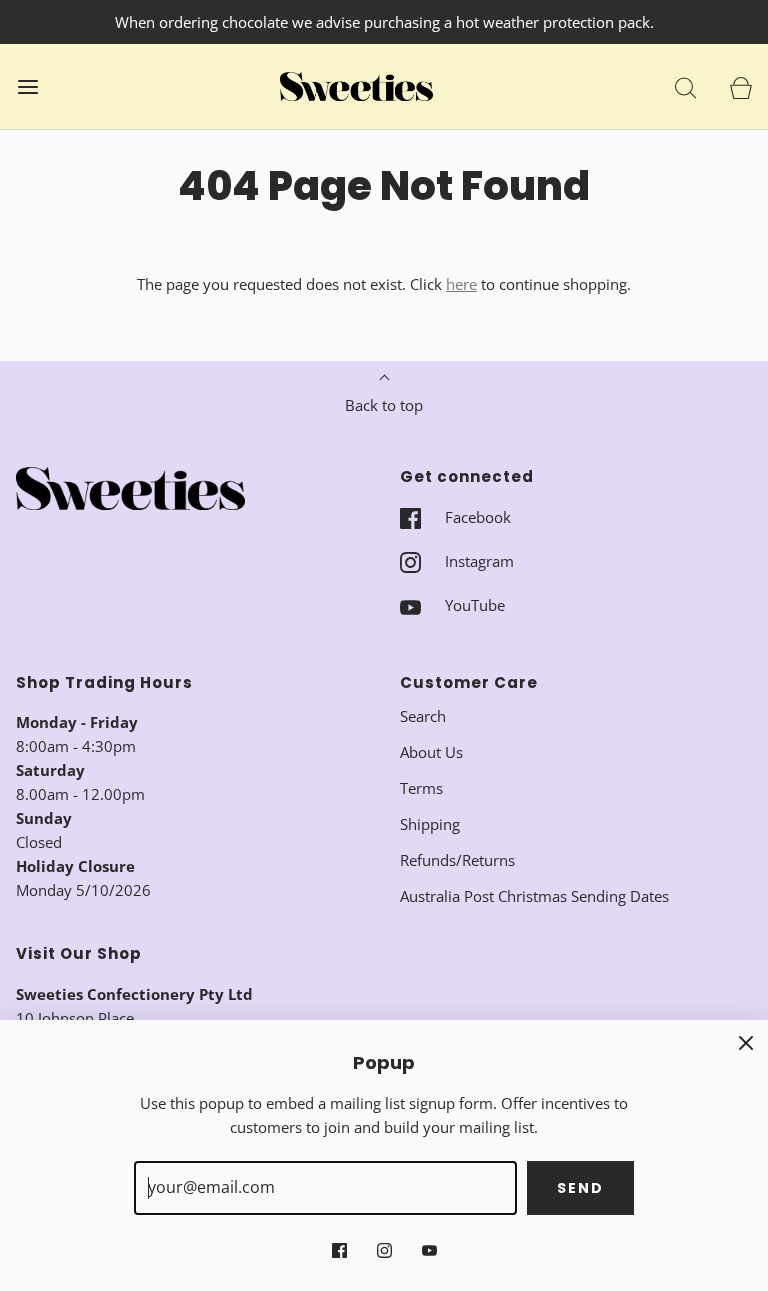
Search (423, 716)
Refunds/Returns (457, 860)
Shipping (430, 824)
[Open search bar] (685, 86)
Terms (421, 788)
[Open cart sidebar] (740, 86)
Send (580, 1188)
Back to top (384, 405)
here (461, 284)
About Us (431, 752)
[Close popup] (746, 1042)
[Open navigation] (27, 86)
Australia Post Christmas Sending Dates (534, 896)
